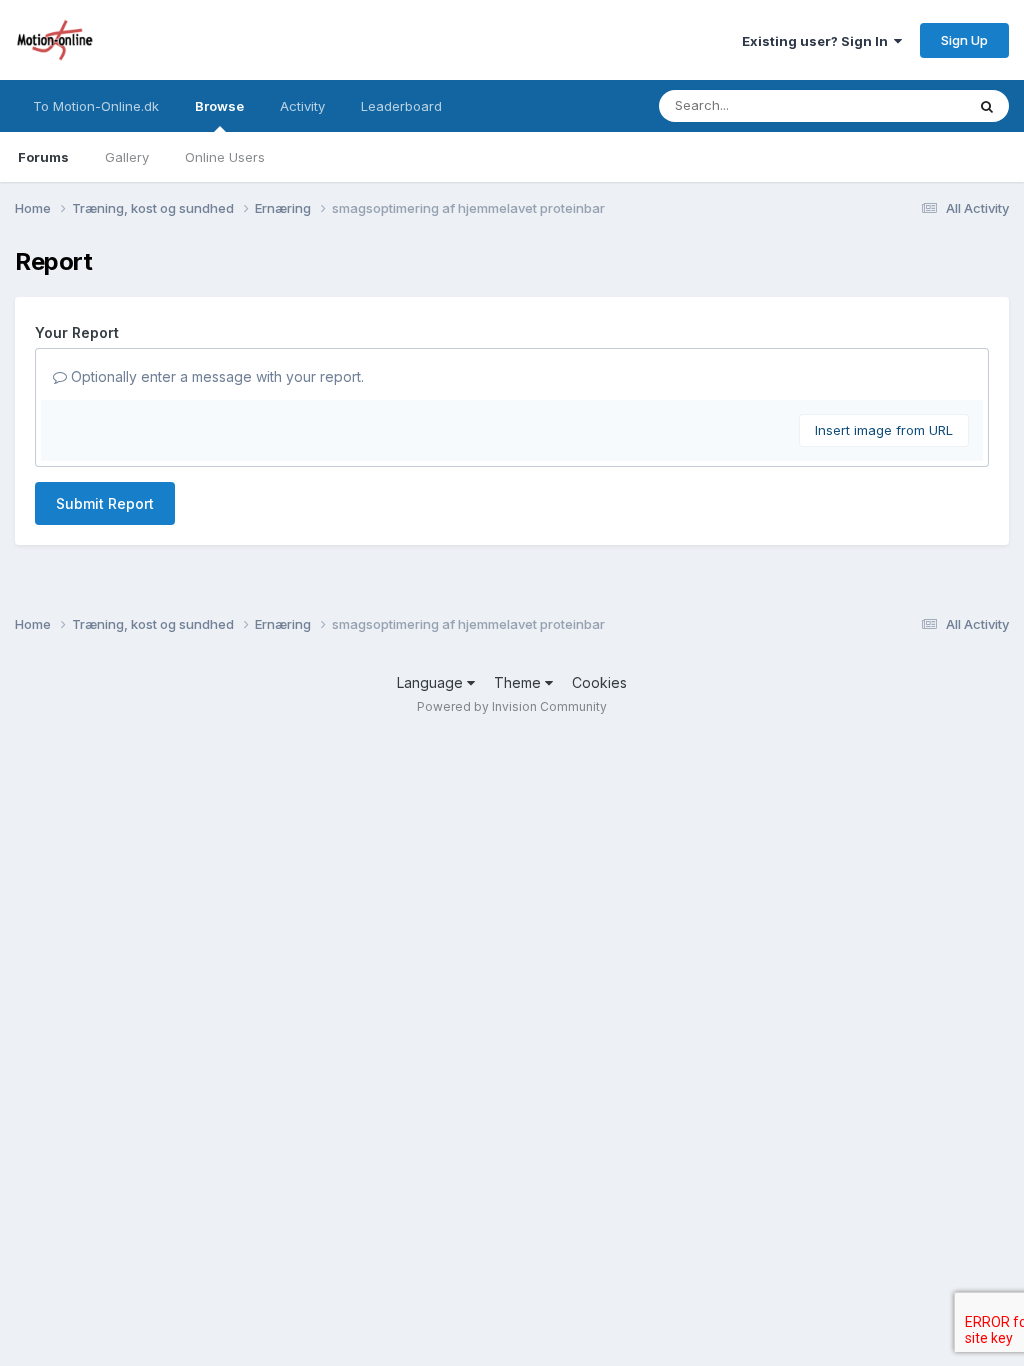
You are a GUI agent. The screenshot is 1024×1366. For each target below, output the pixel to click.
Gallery (127, 157)
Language (432, 682)
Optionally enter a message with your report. (215, 376)
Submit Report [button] (105, 503)
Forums (43, 157)
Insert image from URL (884, 430)
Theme (519, 682)
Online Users (225, 157)
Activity (302, 106)
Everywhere (903, 105)
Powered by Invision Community (512, 706)
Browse (219, 106)
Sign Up (964, 40)
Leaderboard (401, 106)
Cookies (599, 682)
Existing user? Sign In (818, 41)
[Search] (987, 106)
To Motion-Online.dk (96, 106)
